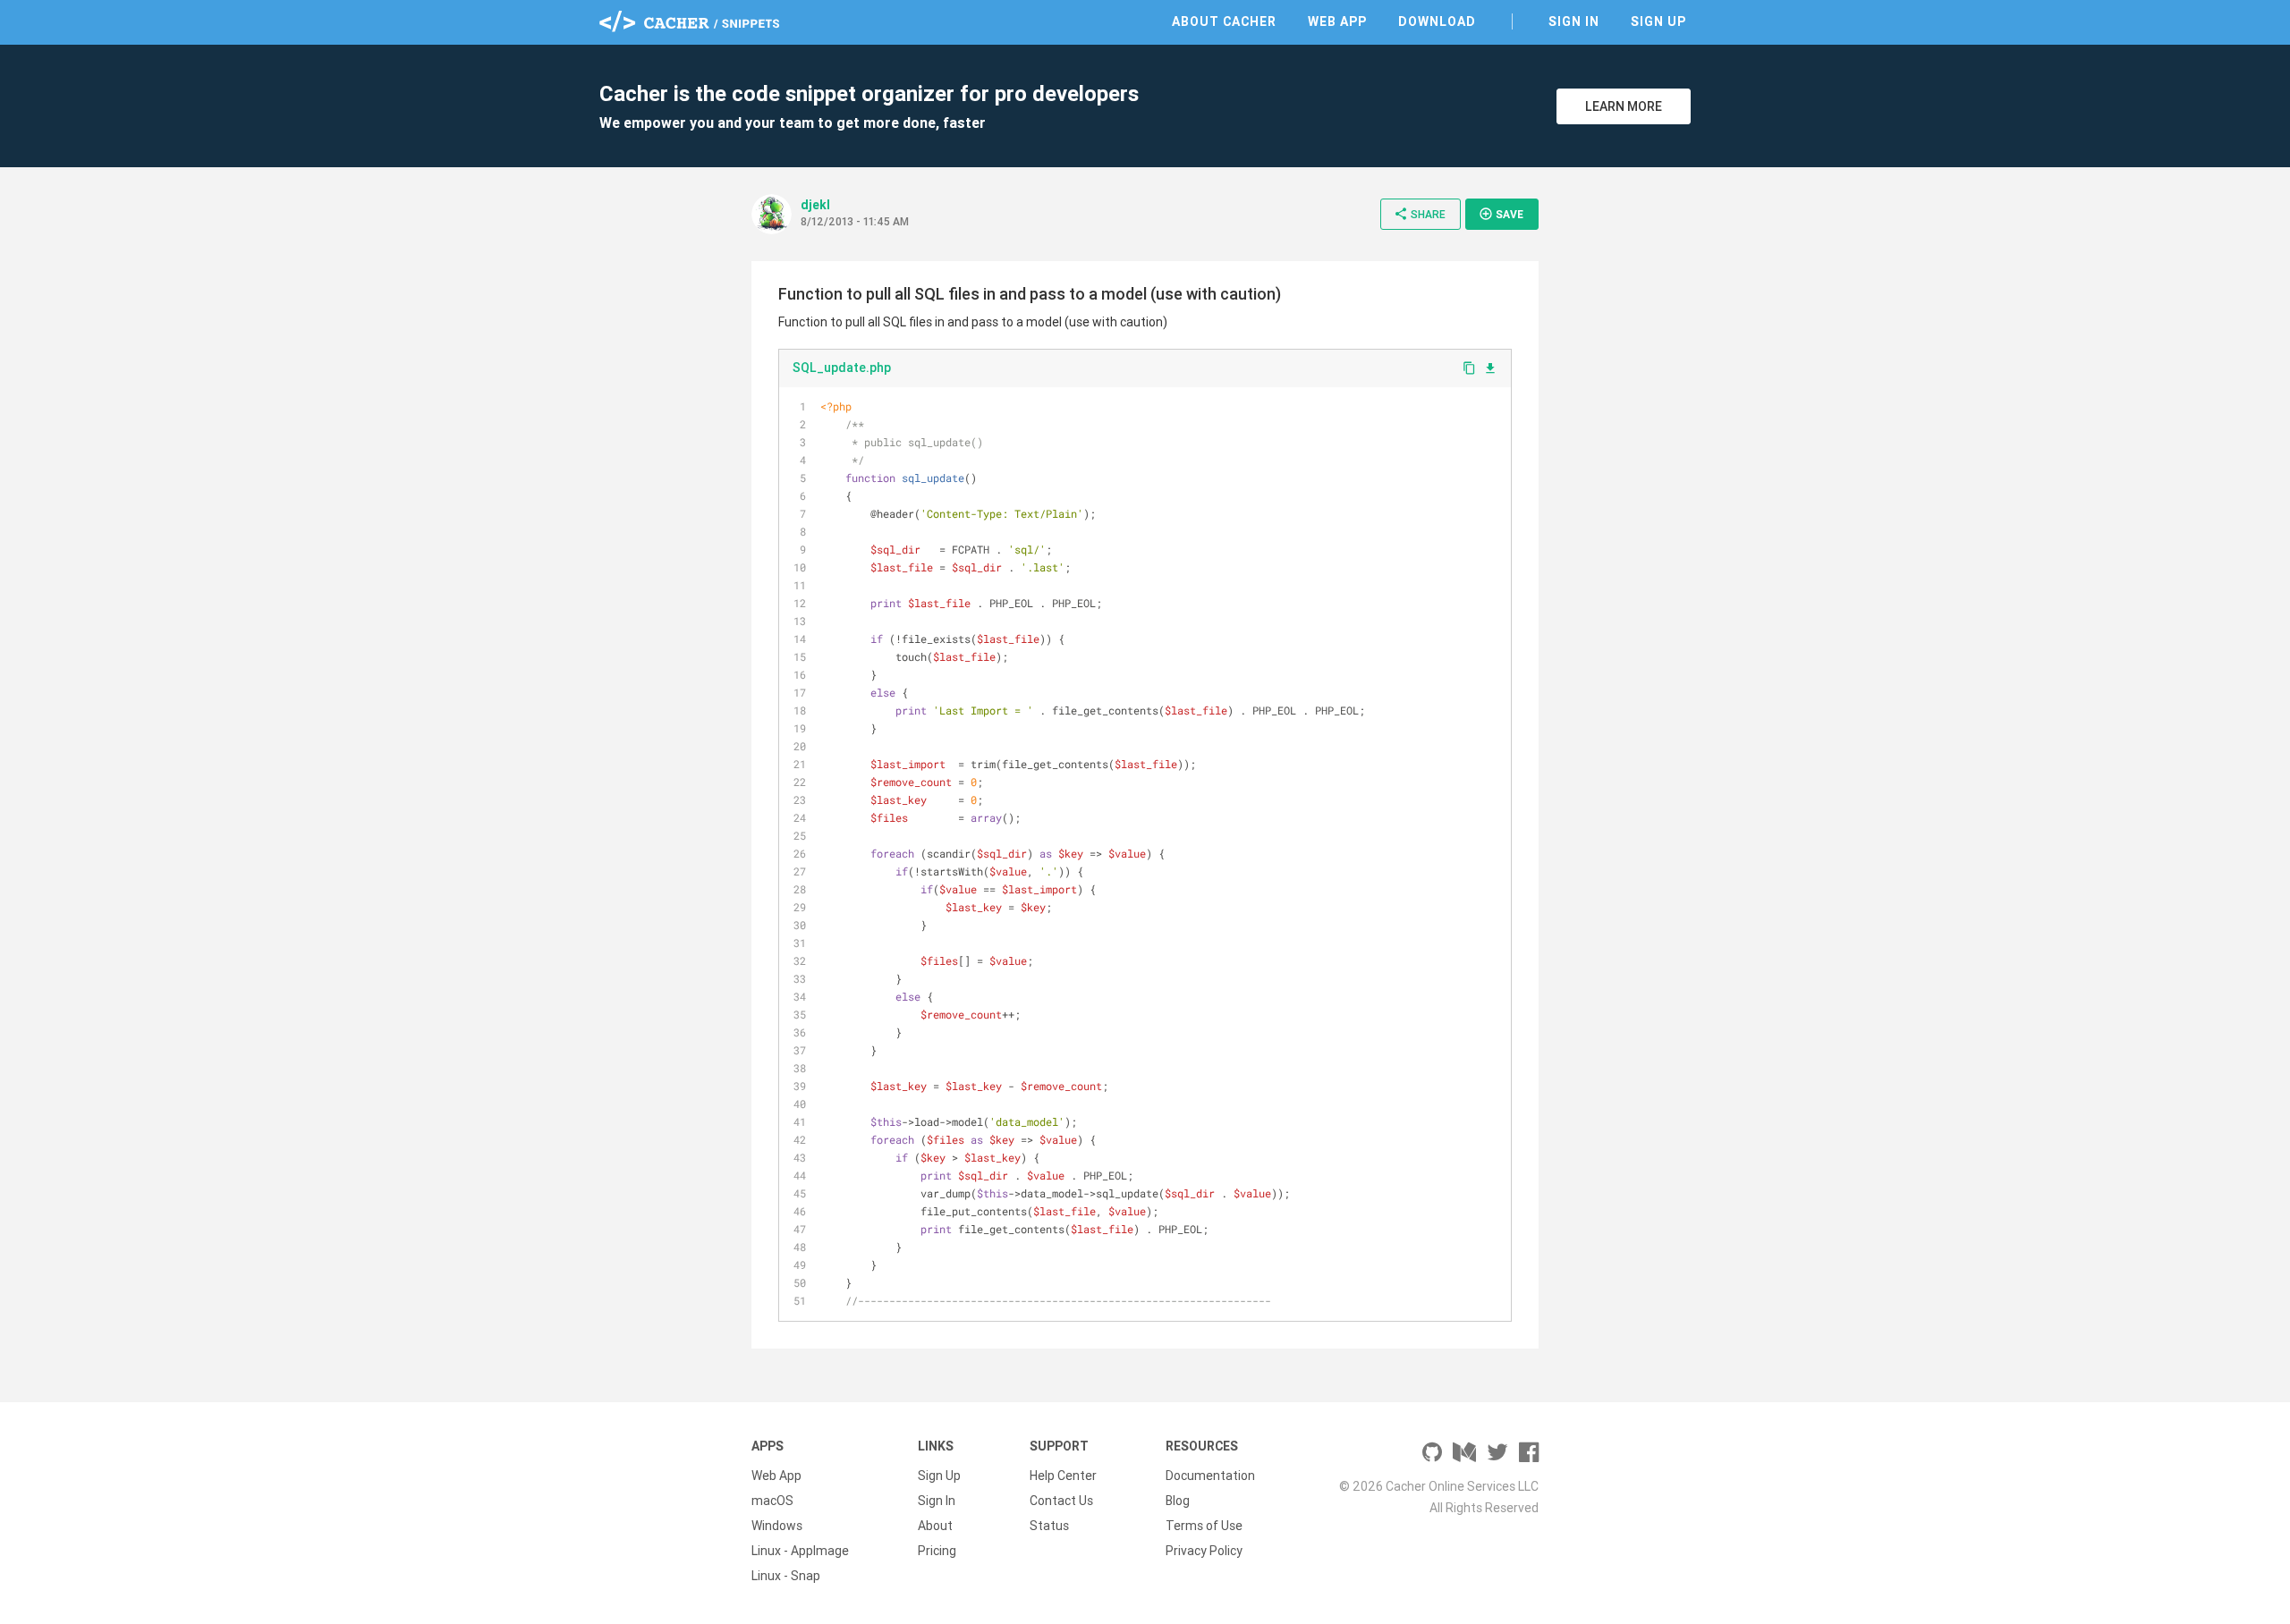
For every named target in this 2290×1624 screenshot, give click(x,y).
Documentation (1210, 1476)
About (935, 1526)
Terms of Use (1204, 1526)
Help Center (1063, 1476)
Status (1049, 1526)
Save (1501, 214)
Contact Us (1061, 1501)
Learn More (1624, 106)
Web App (1337, 21)
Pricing (937, 1551)
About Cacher (1224, 21)
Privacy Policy (1204, 1551)
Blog (1178, 1501)
